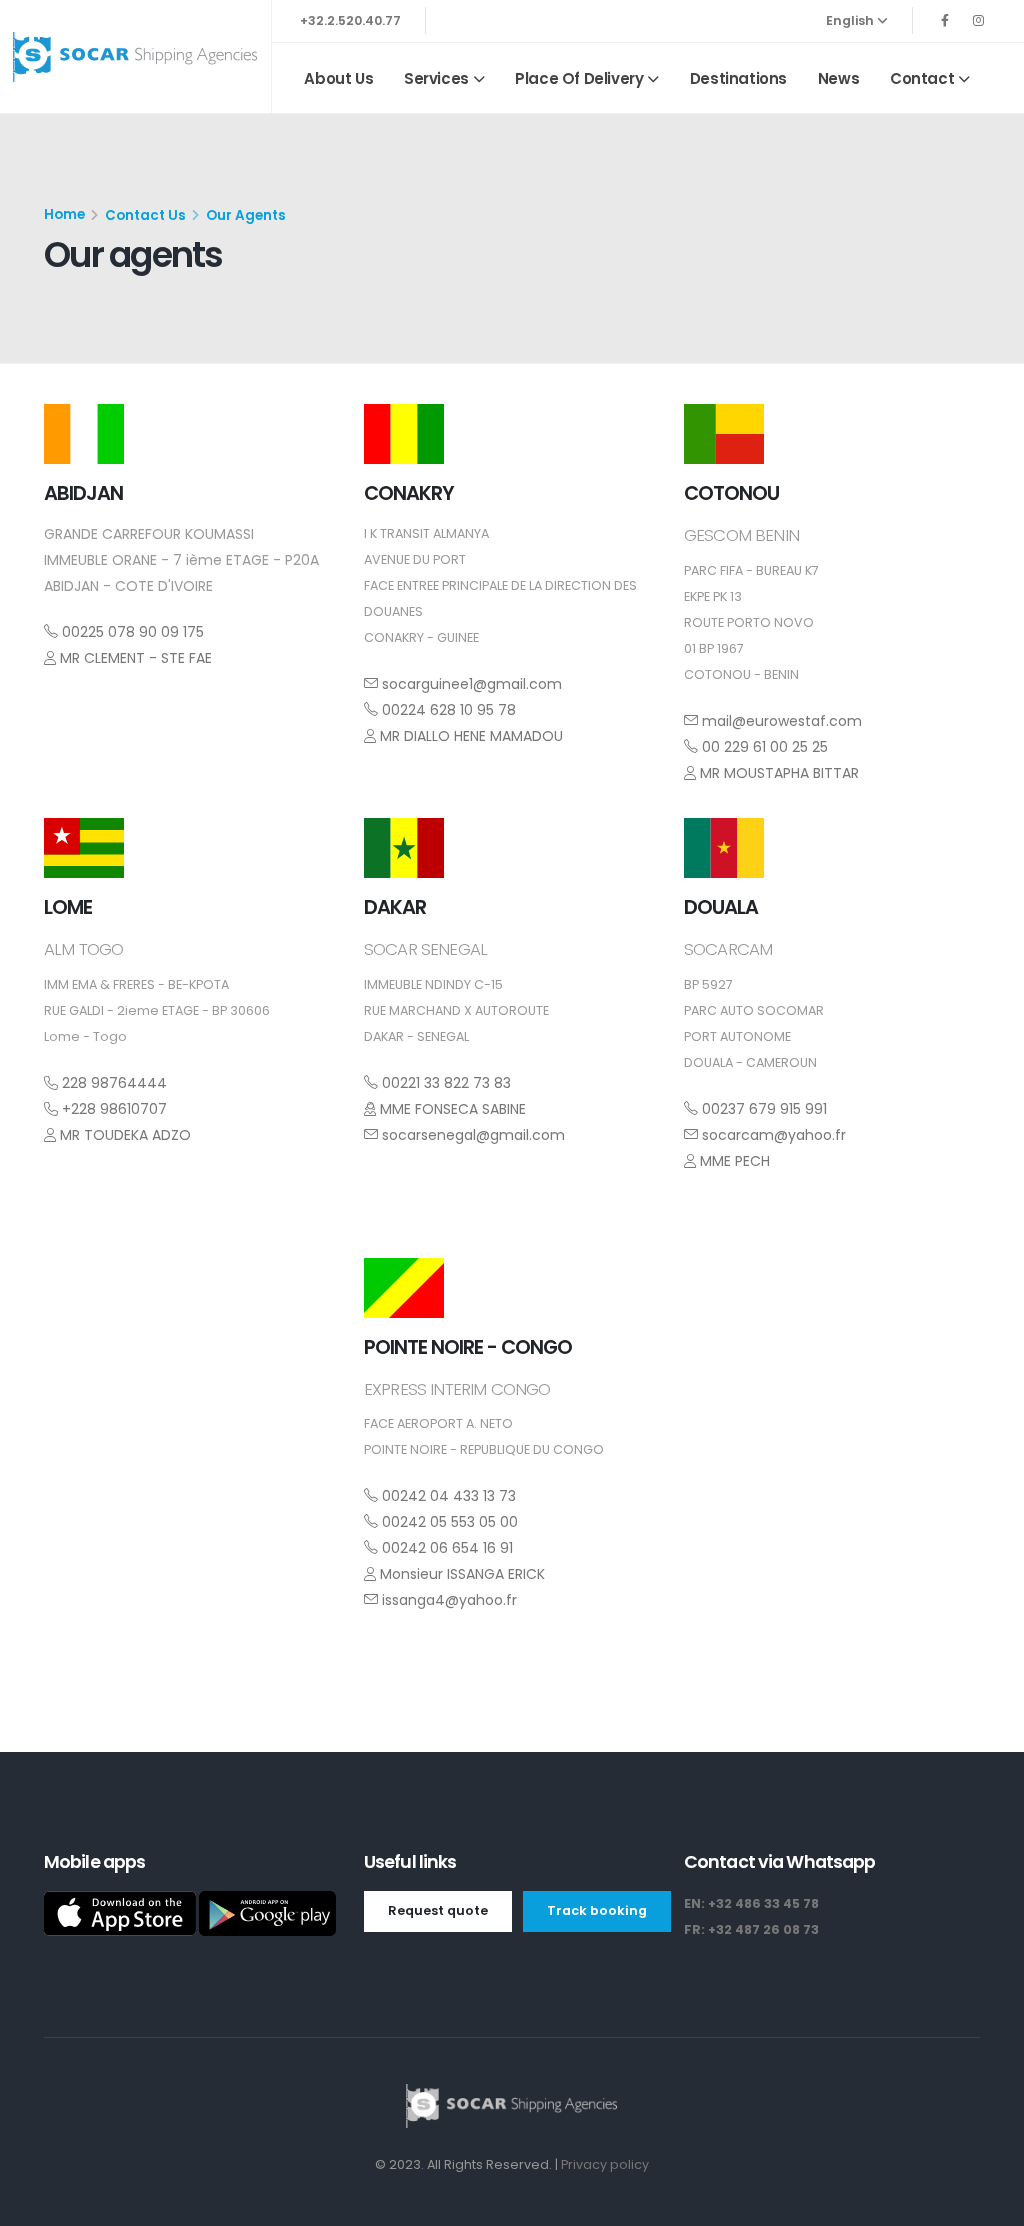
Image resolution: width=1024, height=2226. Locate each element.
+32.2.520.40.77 (350, 20)
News (838, 78)
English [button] (851, 20)
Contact (922, 78)
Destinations (738, 78)
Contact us (145, 215)
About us (338, 78)
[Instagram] (978, 20)
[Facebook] (945, 20)
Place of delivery (579, 78)
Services (436, 78)
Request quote (438, 1910)
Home (64, 214)
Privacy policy (605, 2164)
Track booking (597, 1910)
